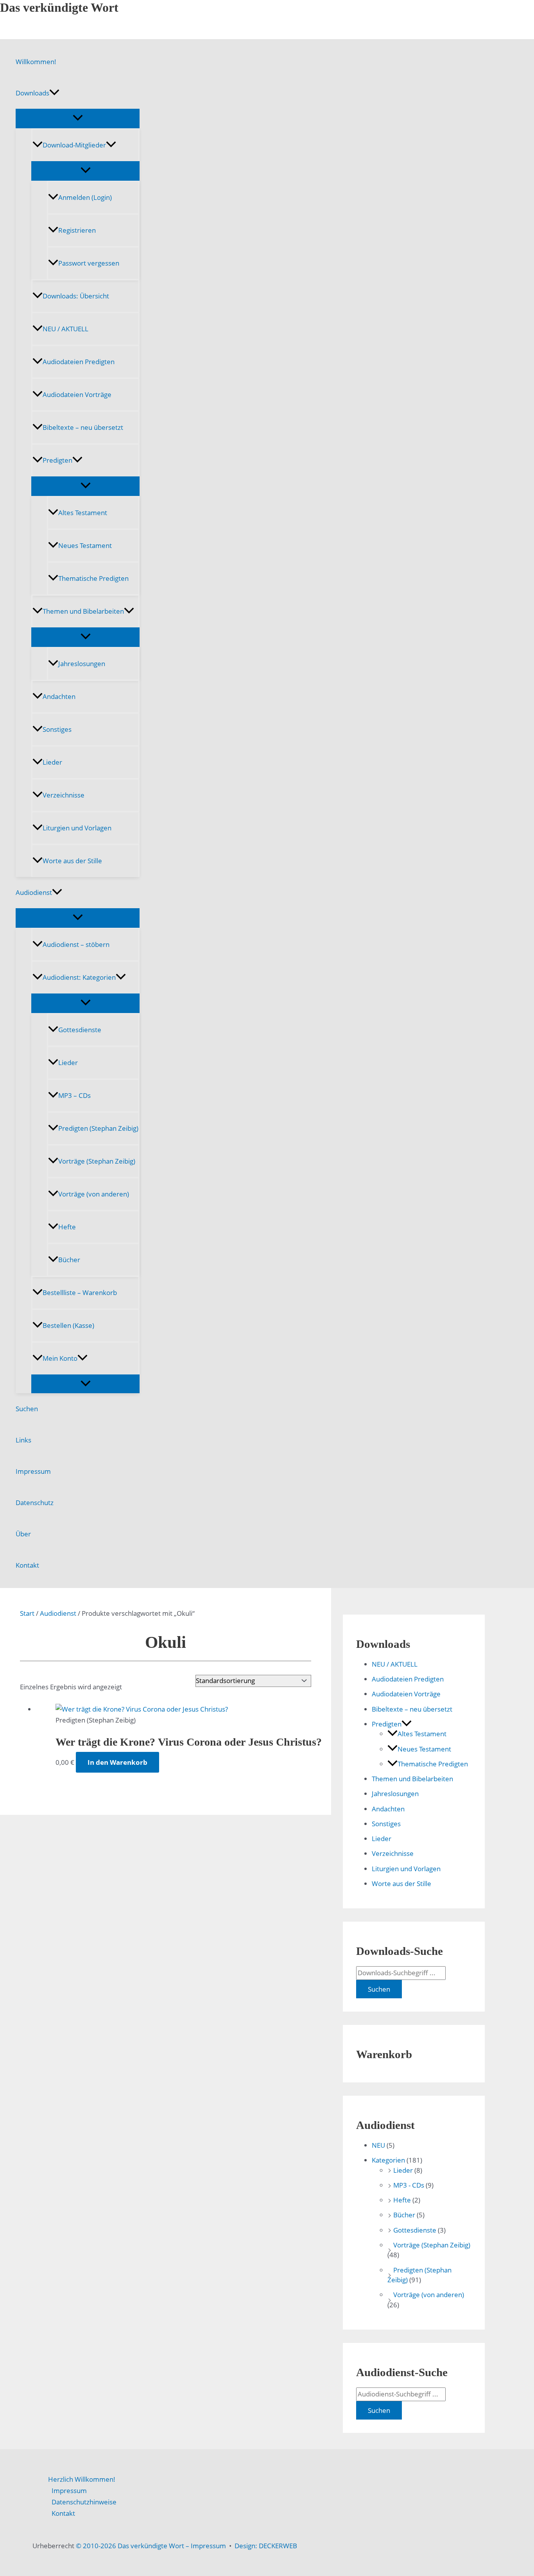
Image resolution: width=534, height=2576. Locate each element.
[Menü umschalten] (78, 118)
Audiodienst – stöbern (76, 944)
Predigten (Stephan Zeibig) (98, 1128)
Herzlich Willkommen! (82, 2479)
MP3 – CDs (74, 1095)
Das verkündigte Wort (59, 7)
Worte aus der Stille (72, 861)
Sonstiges (57, 729)
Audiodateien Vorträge (77, 394)
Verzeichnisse (64, 795)
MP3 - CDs (409, 2185)
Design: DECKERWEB (266, 2546)
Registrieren (77, 230)
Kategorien (388, 2160)
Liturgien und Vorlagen (77, 828)
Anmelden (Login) (85, 197)
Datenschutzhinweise (84, 2502)
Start (27, 1613)
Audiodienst (34, 892)
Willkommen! (36, 62)
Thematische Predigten (93, 578)
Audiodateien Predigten (79, 362)
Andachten (59, 696)
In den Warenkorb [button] (117, 1762)
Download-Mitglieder (74, 145)
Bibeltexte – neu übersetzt (83, 427)
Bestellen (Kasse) (68, 1325)
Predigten (57, 460)
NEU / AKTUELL (65, 329)
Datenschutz (35, 1503)
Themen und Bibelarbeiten (83, 611)
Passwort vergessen (89, 263)
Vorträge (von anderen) (94, 1194)
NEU (378, 2145)
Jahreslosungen (82, 664)
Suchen (27, 1409)
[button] (54, 93)
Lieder (52, 762)
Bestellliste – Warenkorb (80, 1292)
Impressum (33, 1471)
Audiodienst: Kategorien (79, 977)
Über (23, 1534)
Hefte (67, 1227)
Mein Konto (60, 1358)
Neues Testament (85, 545)
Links (23, 1440)
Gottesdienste (80, 1030)
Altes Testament (83, 513)
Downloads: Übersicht (76, 296)
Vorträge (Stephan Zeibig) (97, 1161)
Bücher (69, 1260)
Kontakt (27, 1565)
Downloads (32, 93)
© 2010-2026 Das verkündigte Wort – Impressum (151, 2546)
